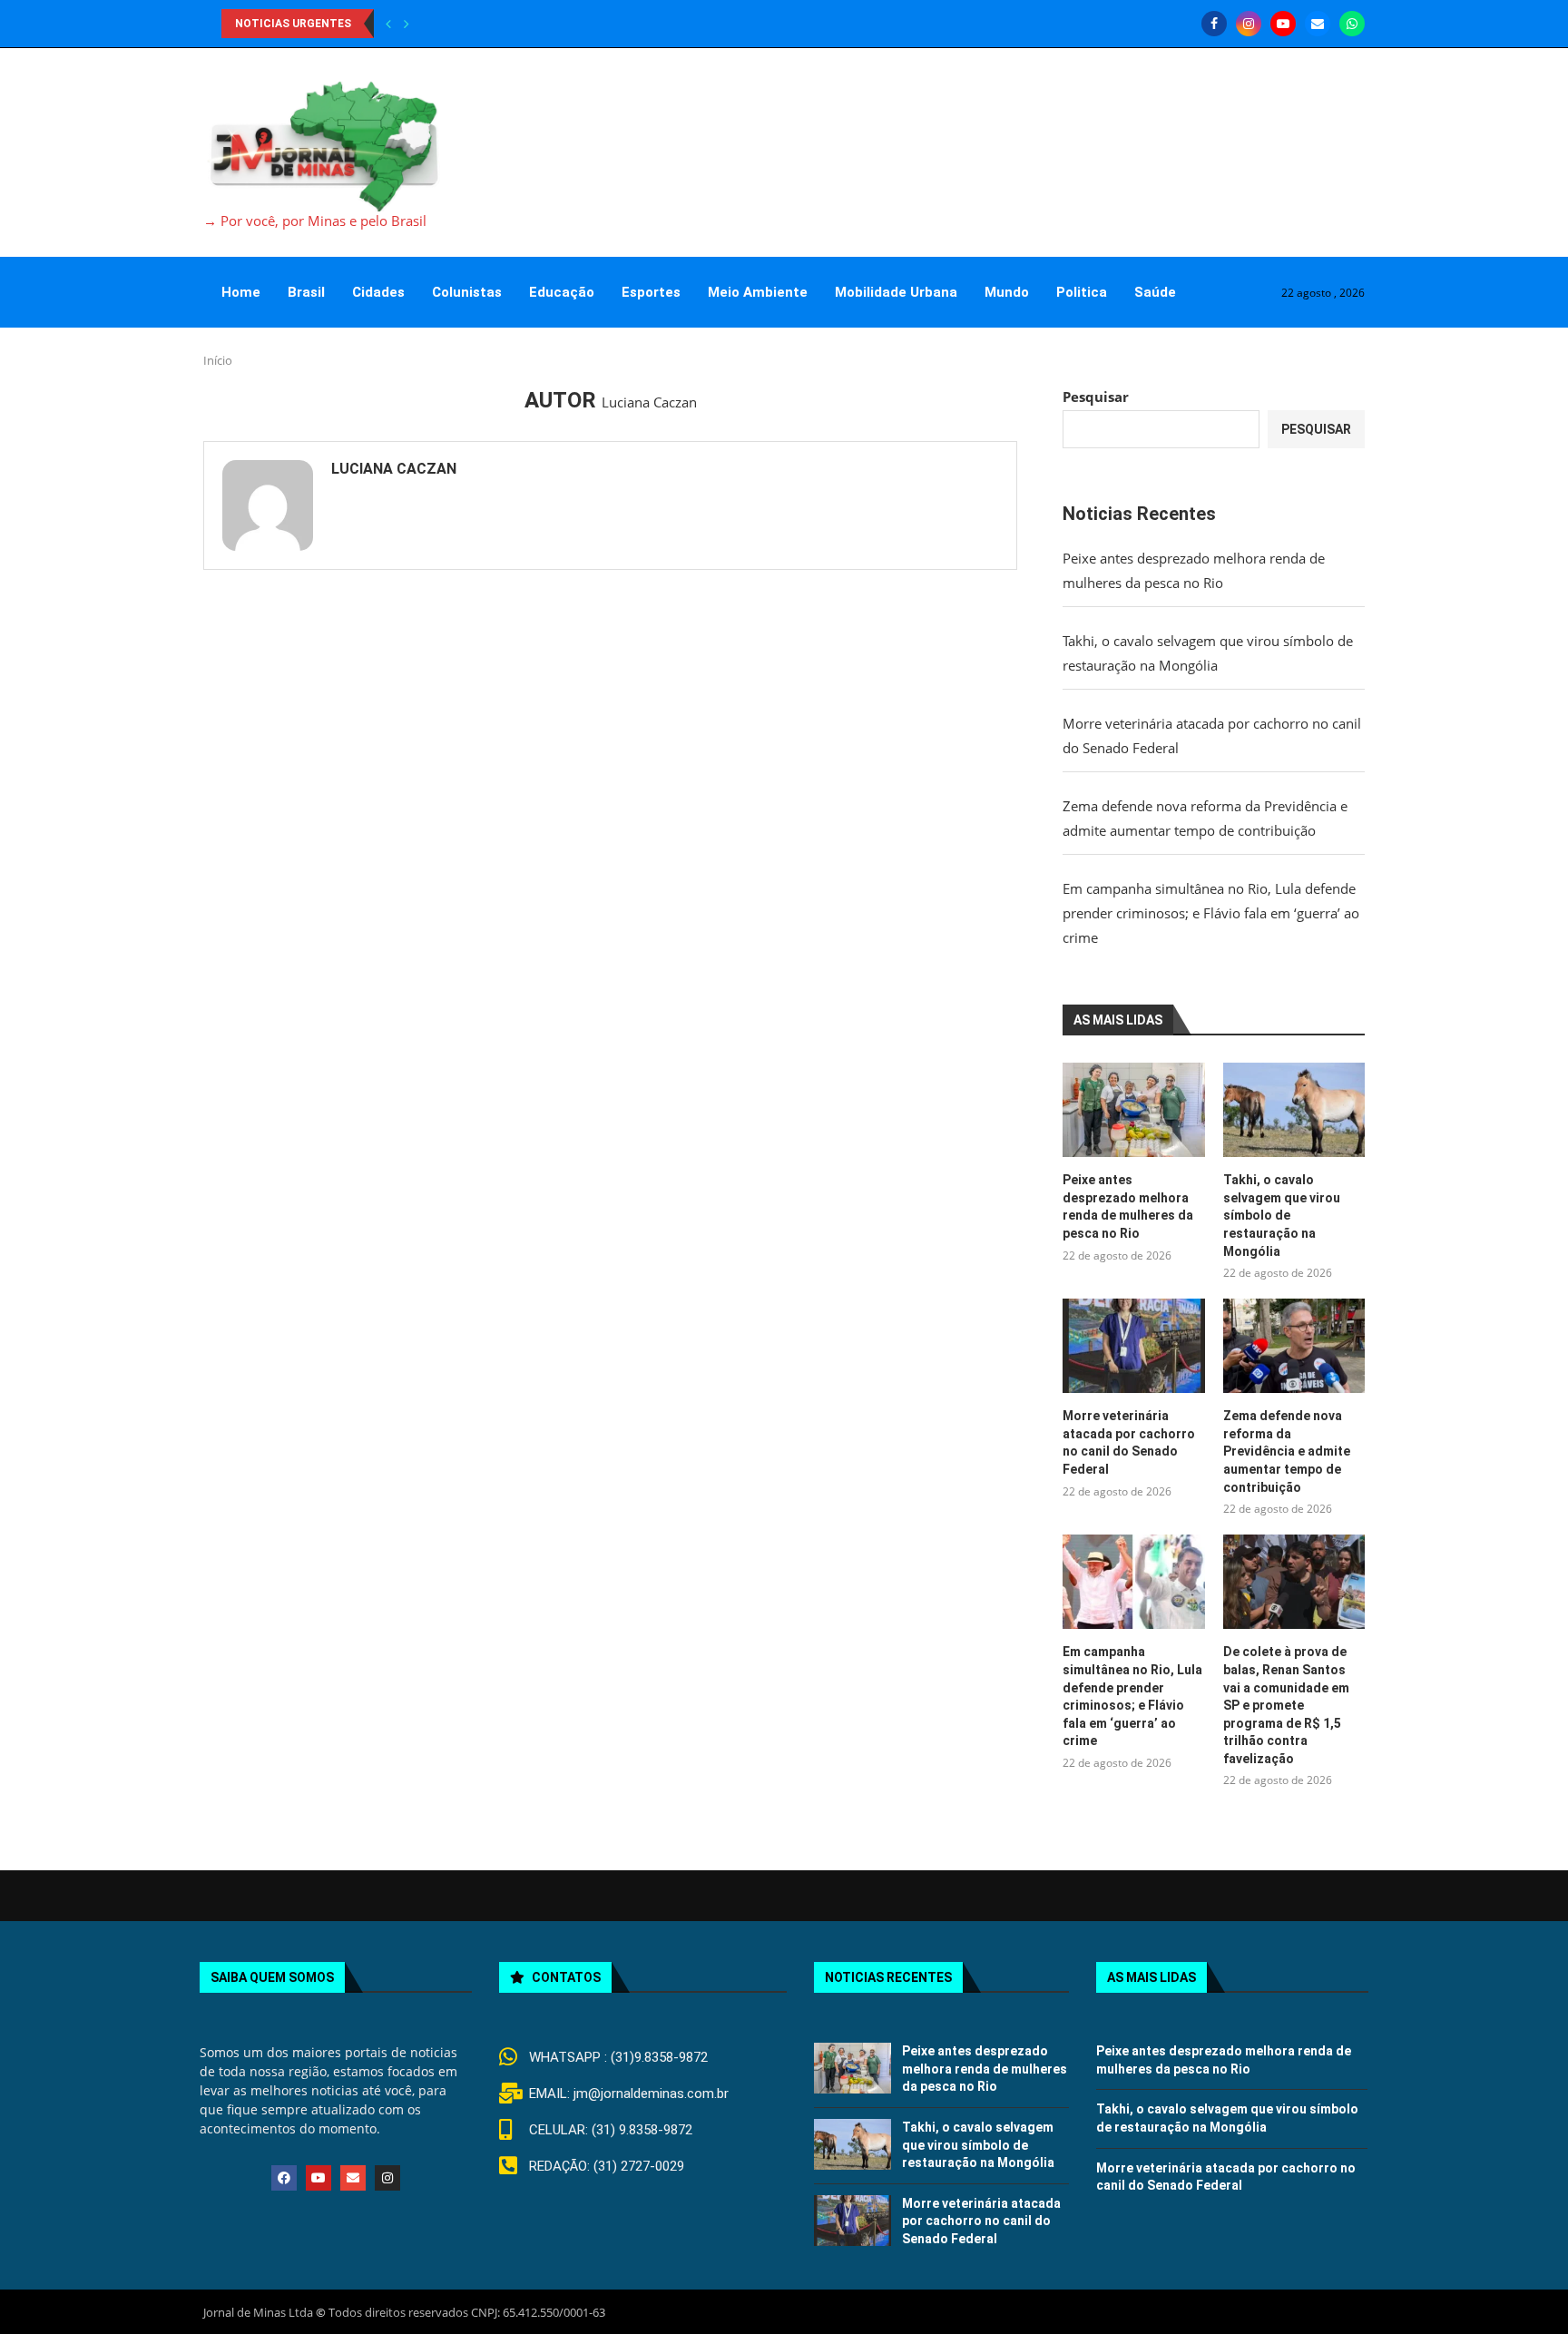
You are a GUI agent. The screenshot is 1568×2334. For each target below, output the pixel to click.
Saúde (1155, 292)
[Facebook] (1214, 24)
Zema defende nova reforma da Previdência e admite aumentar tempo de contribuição (1287, 1451)
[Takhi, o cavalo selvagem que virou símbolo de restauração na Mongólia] (1294, 1110)
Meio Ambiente (758, 292)
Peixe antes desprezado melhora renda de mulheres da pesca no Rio (1128, 1206)
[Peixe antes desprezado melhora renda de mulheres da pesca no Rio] (1133, 1110)
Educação (562, 292)
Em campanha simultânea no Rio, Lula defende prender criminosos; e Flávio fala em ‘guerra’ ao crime (1211, 913)
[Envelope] (353, 2178)
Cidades (378, 292)
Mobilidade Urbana (896, 292)
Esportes (651, 292)
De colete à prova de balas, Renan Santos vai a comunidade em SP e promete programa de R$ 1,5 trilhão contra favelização (1286, 1705)
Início (218, 360)
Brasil (306, 292)
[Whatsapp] (1352, 24)
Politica (1082, 292)
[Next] (407, 24)
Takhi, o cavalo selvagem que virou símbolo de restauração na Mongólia (1282, 1215)
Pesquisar (1096, 397)
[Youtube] (1283, 24)
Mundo (1007, 292)
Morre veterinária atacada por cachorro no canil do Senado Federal (1129, 1442)
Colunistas (467, 292)
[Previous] (388, 24)
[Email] (1318, 24)
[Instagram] (1249, 24)
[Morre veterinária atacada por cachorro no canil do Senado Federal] (1133, 1346)
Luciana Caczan (394, 469)
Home (241, 292)
